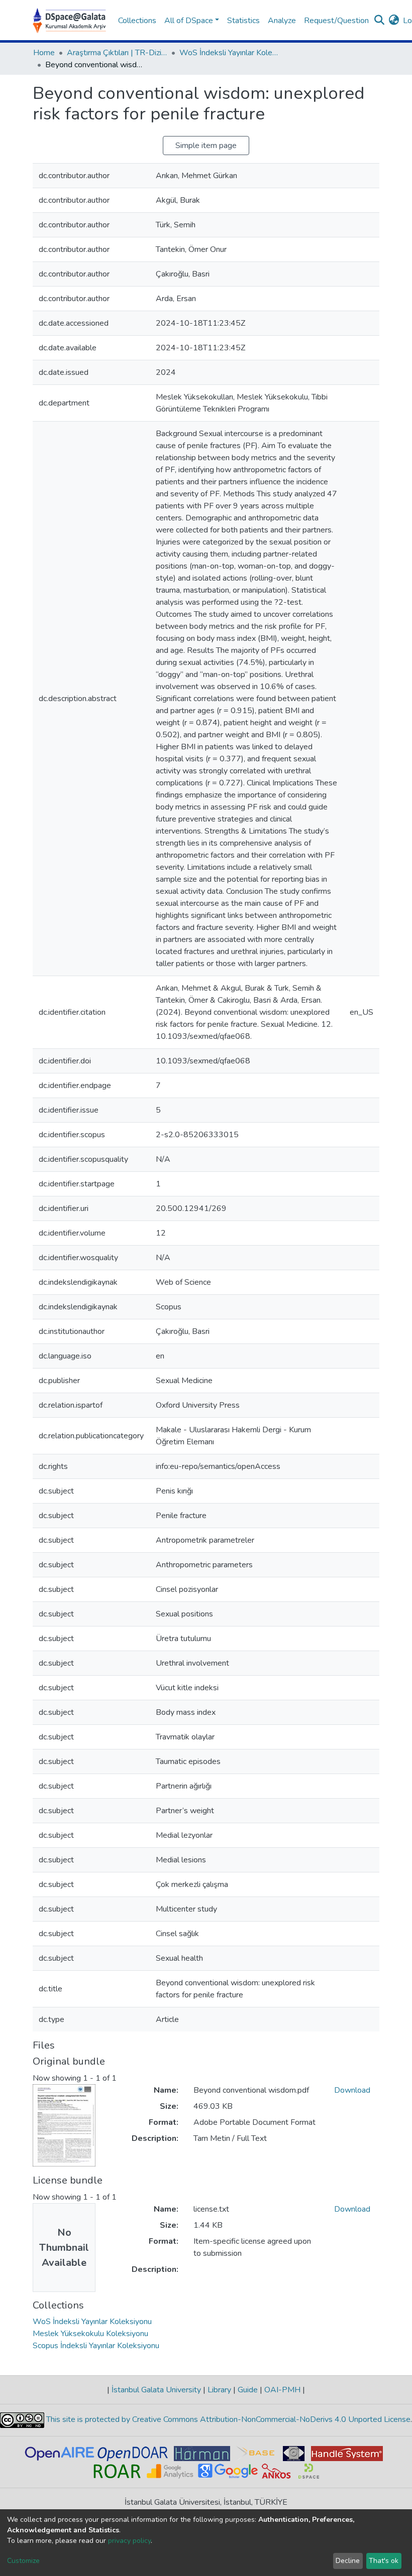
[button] (394, 21)
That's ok (384, 2561)
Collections (137, 21)
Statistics (243, 21)
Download (352, 2090)
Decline (348, 2561)
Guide (248, 2390)
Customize (23, 2561)
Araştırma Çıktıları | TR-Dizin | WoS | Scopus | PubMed (117, 53)
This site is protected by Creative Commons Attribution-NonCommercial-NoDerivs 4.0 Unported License (227, 2419)
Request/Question (336, 21)
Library (219, 2390)
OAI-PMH (282, 2390)
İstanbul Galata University (156, 2390)
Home (44, 53)
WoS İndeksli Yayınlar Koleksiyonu (230, 53)
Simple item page (206, 146)
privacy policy (129, 2541)
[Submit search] (379, 21)
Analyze (282, 21)
